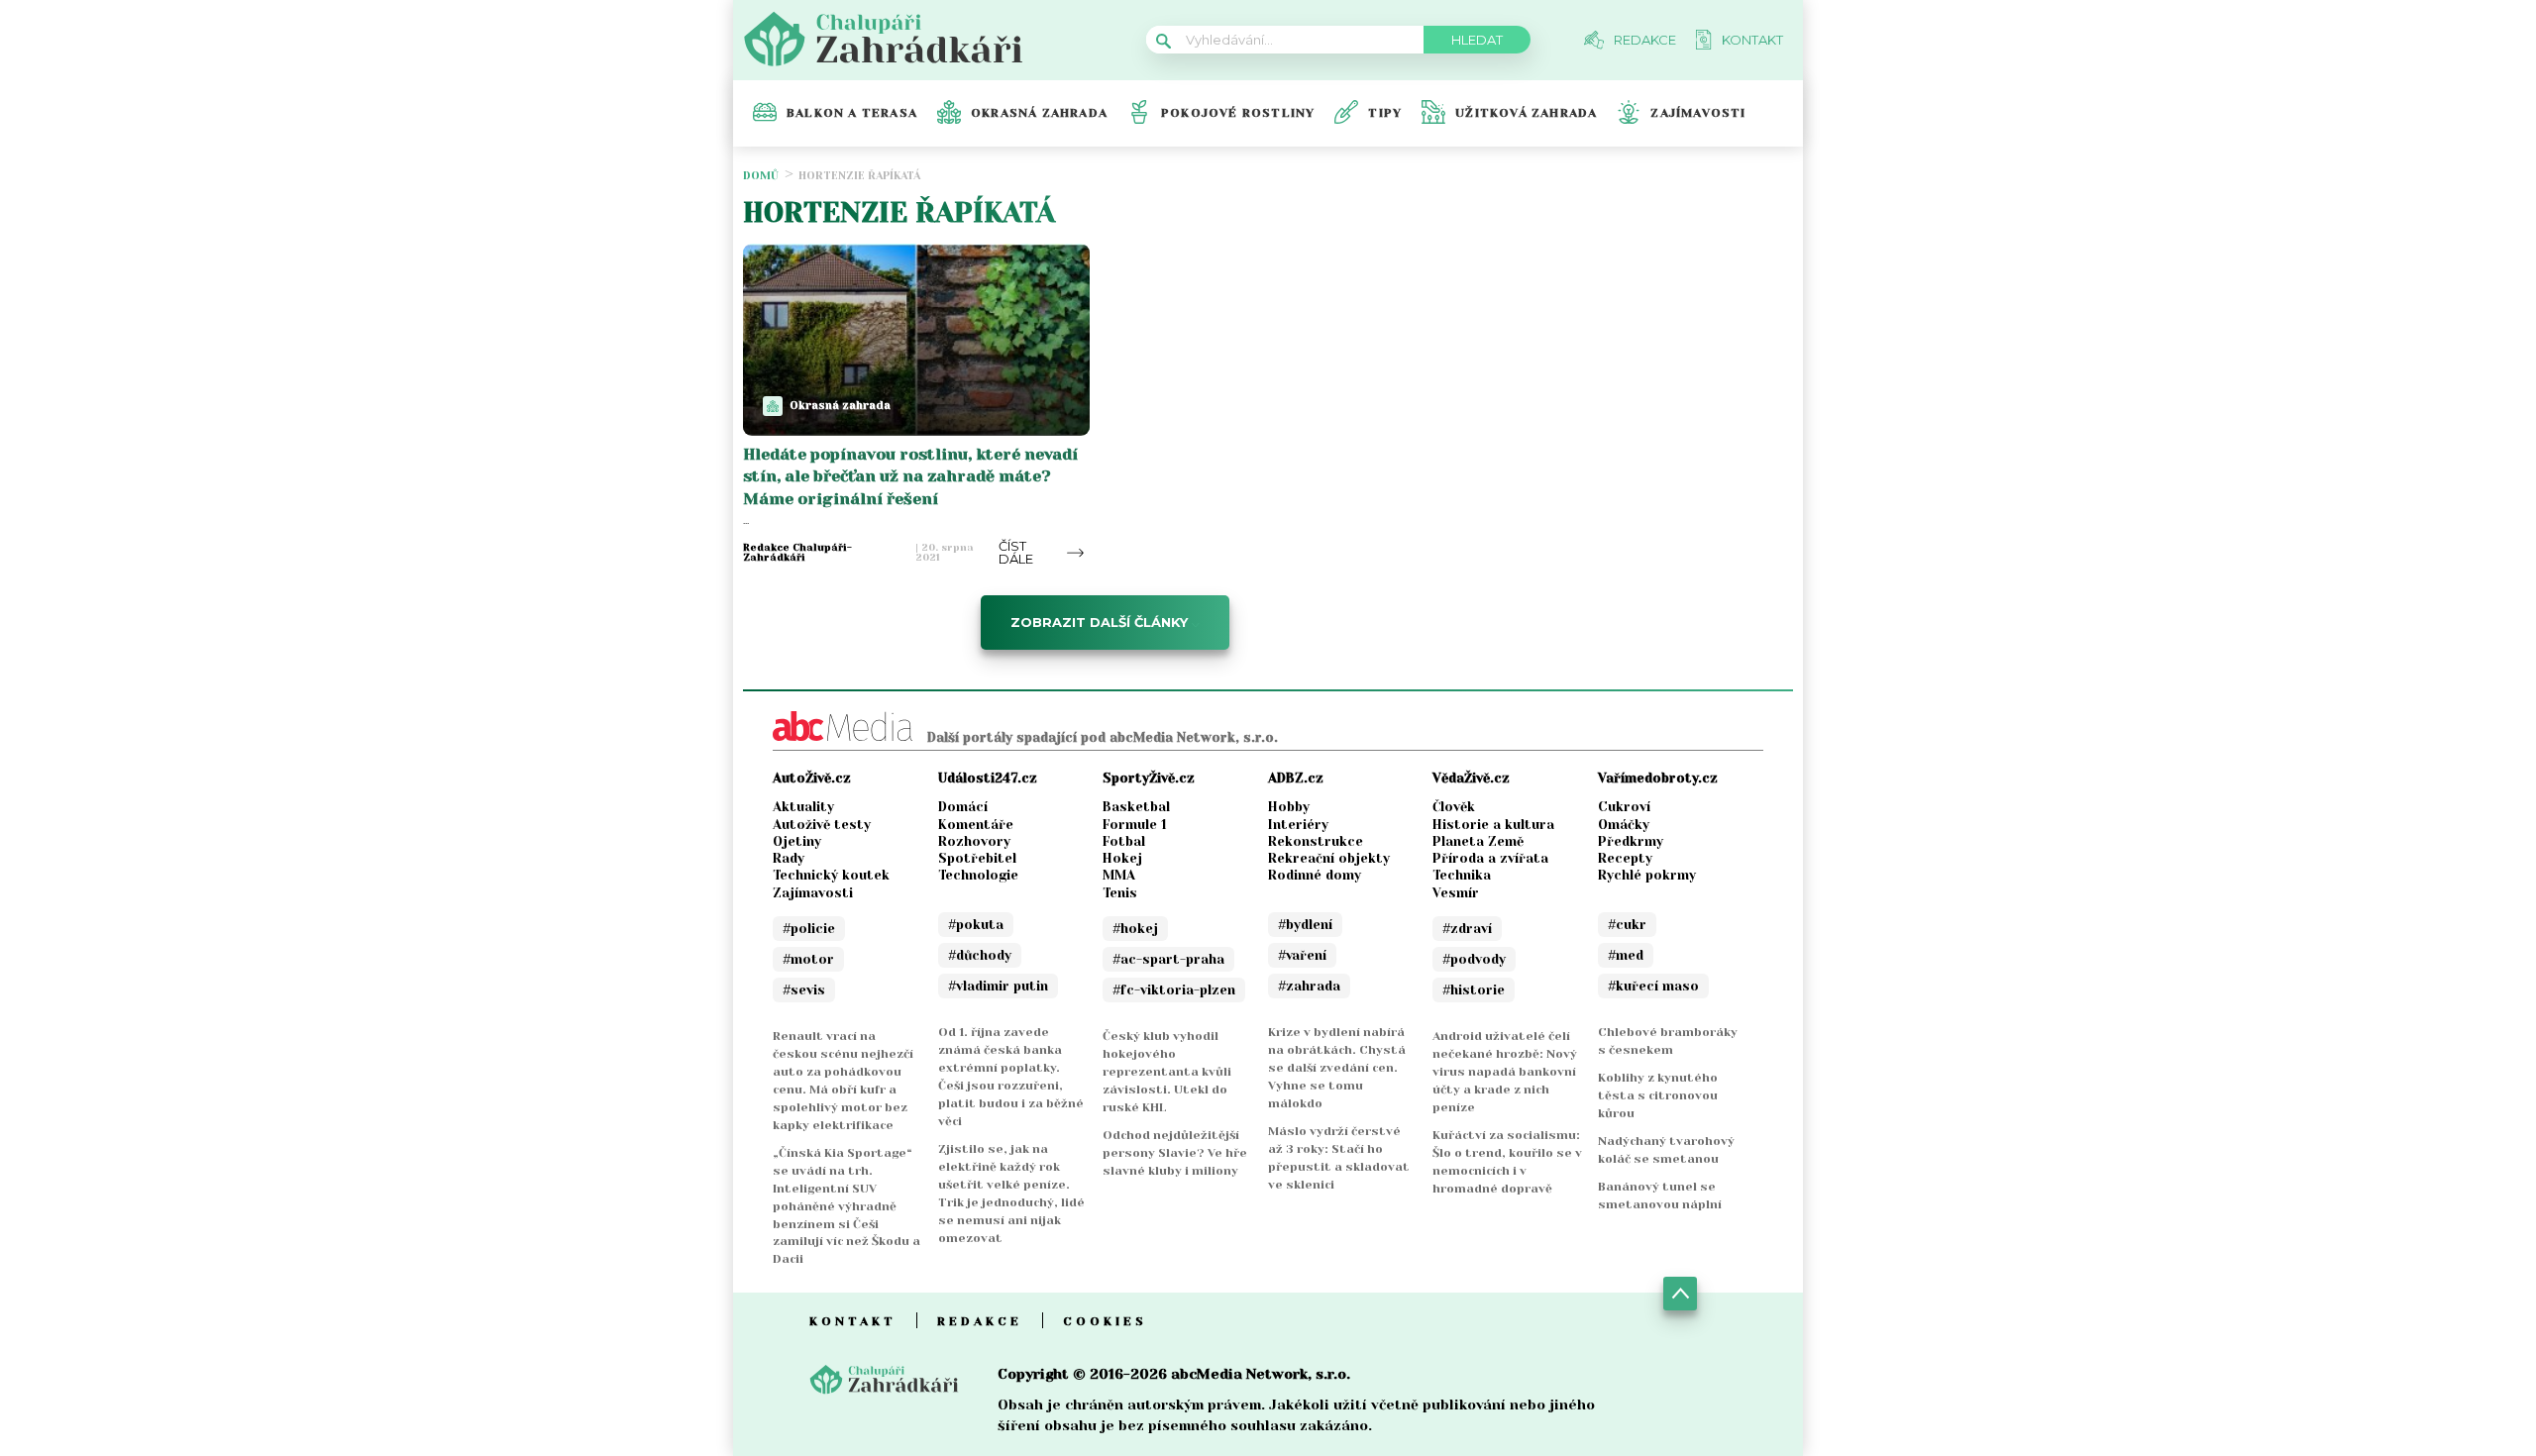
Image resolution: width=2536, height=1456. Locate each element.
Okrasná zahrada (1039, 113)
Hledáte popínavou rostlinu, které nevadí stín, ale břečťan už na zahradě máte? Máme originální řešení (910, 476)
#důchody (980, 955)
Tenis (1120, 893)
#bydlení (1305, 925)
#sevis (804, 990)
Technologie (978, 875)
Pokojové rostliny (1238, 113)
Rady (789, 858)
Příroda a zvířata (1490, 858)
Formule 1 (1135, 825)
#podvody (1474, 959)
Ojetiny (797, 841)
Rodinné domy (1315, 875)
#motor (808, 959)
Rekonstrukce (1316, 841)
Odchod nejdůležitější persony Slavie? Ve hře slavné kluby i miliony (1175, 1153)
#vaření (1302, 955)
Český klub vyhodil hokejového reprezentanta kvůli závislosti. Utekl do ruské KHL (1167, 1072)
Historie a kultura (1493, 825)
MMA (1119, 875)
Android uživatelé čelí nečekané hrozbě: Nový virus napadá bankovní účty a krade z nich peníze (1505, 1072)
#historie (1474, 990)
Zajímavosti (1698, 113)
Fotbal (1124, 841)
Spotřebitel (977, 858)
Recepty (1625, 858)
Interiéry (1298, 825)
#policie (809, 929)
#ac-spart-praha (1168, 959)
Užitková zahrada (1526, 113)
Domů (761, 176)
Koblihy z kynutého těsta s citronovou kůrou (1658, 1095)
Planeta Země (1478, 841)
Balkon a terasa (852, 113)
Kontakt (853, 1321)
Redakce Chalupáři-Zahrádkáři (797, 553)
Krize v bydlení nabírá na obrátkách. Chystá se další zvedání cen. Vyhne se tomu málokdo (1337, 1068)
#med (1626, 955)
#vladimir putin (998, 986)
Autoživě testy (822, 825)
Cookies (1105, 1321)
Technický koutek (831, 875)
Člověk (1454, 807)
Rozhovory (974, 841)
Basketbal (1136, 807)
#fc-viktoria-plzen (1174, 990)
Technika (1462, 875)
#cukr (1627, 925)
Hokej (1122, 858)
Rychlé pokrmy (1647, 875)
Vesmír (1456, 893)
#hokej (1135, 929)
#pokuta (976, 925)
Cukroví (1624, 807)
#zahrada (1309, 986)
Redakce (980, 1321)
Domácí (963, 807)
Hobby (1289, 807)
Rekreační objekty (1329, 858)
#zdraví (1467, 929)
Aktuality (803, 807)
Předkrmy (1631, 841)
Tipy (1385, 113)
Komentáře (976, 825)
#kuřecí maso (1653, 986)
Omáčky (1624, 825)
